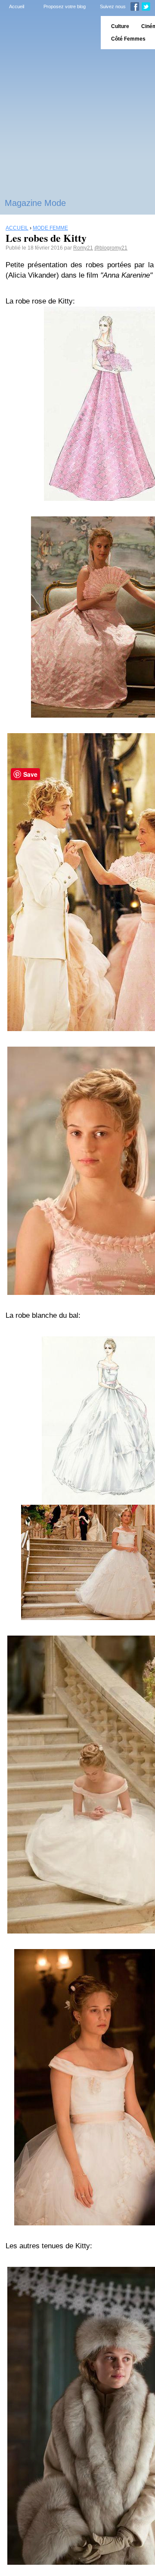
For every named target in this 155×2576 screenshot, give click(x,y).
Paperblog (48, 33)
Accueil (17, 6)
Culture (120, 26)
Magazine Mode (35, 203)
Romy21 (83, 248)
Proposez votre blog (65, 6)
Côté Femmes (128, 39)
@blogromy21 (111, 248)
